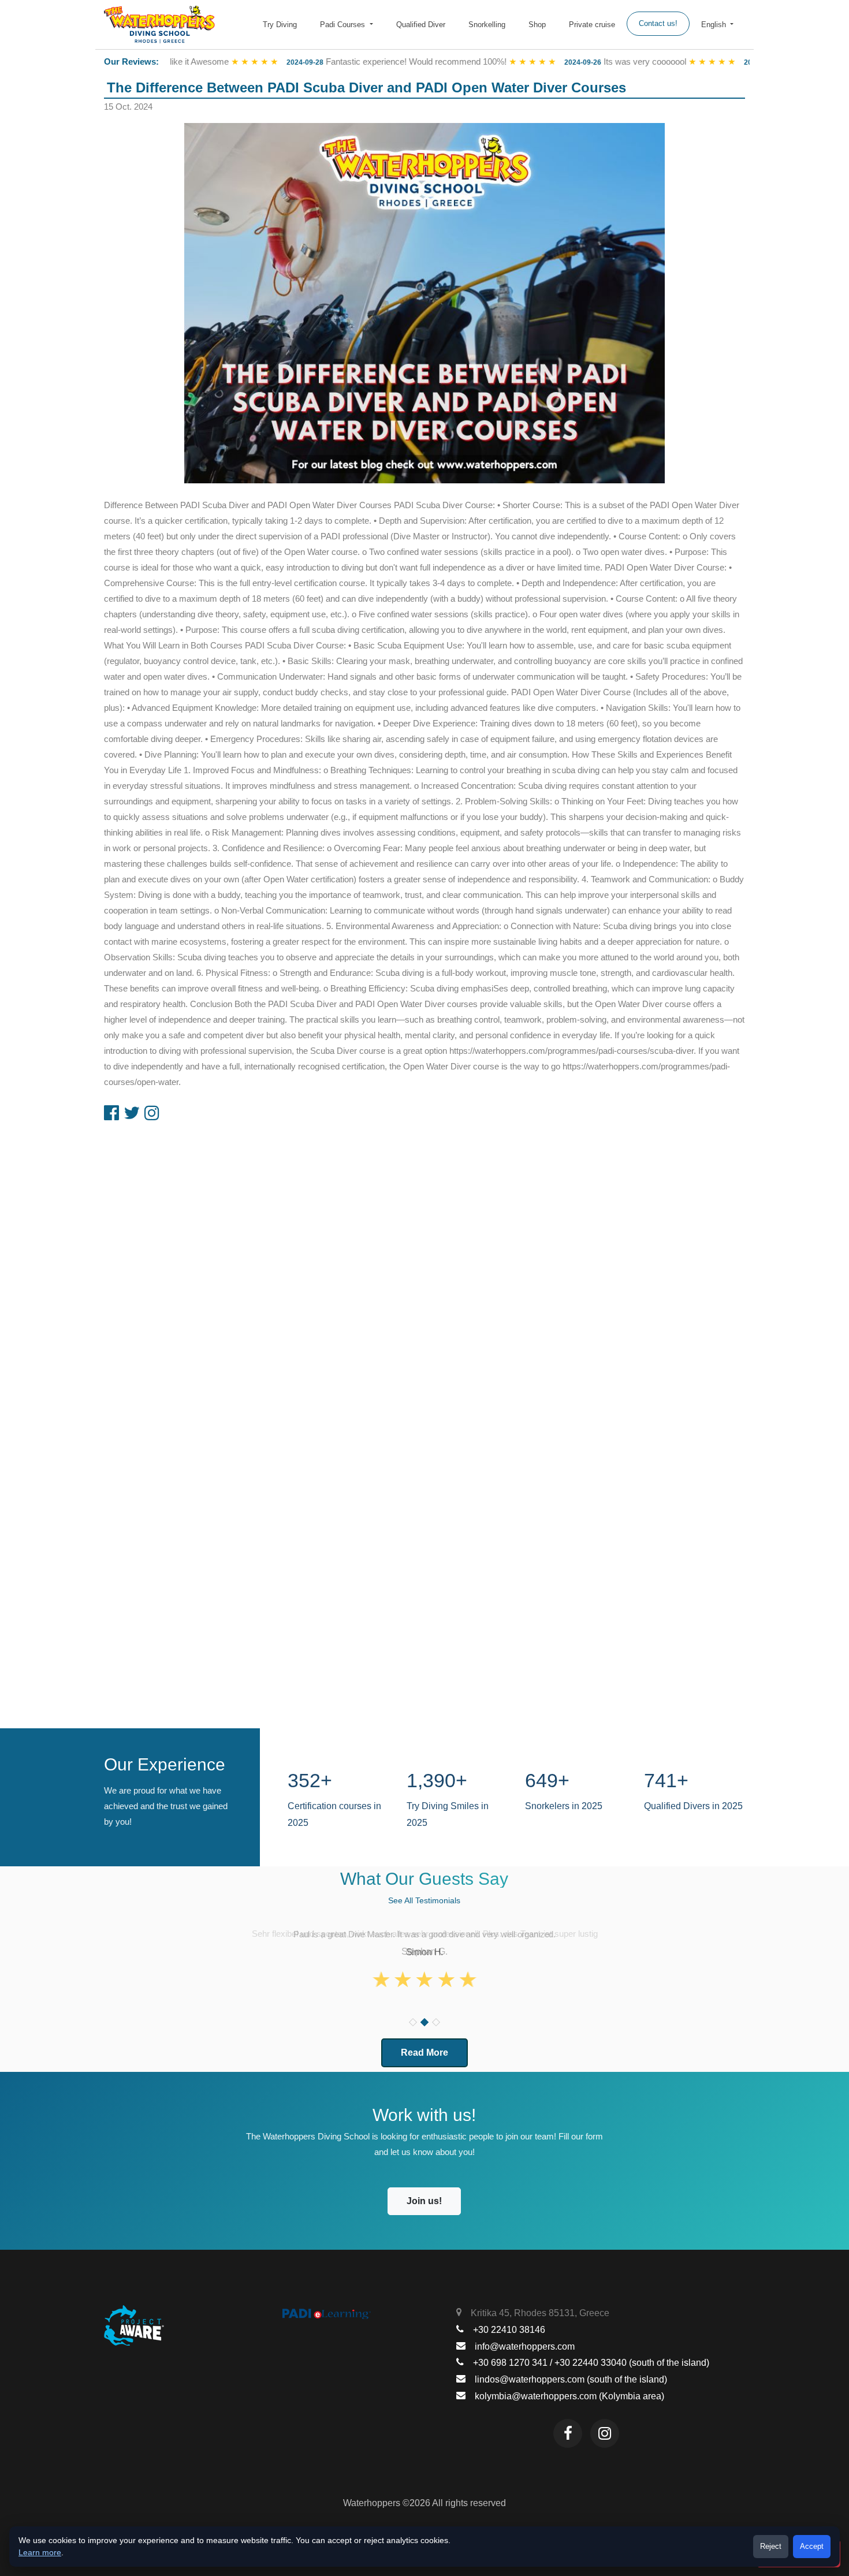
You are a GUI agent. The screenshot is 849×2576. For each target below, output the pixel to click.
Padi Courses (344, 25)
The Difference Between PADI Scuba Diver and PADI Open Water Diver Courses (366, 87)
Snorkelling (487, 25)
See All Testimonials (424, 1900)
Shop (537, 25)
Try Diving (280, 25)
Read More (425, 2053)
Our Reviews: (131, 61)
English (715, 25)
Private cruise (592, 25)
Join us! (424, 2201)
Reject (771, 2546)
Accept (812, 2546)
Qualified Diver (421, 25)
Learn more (40, 2552)
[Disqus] (425, 1274)
